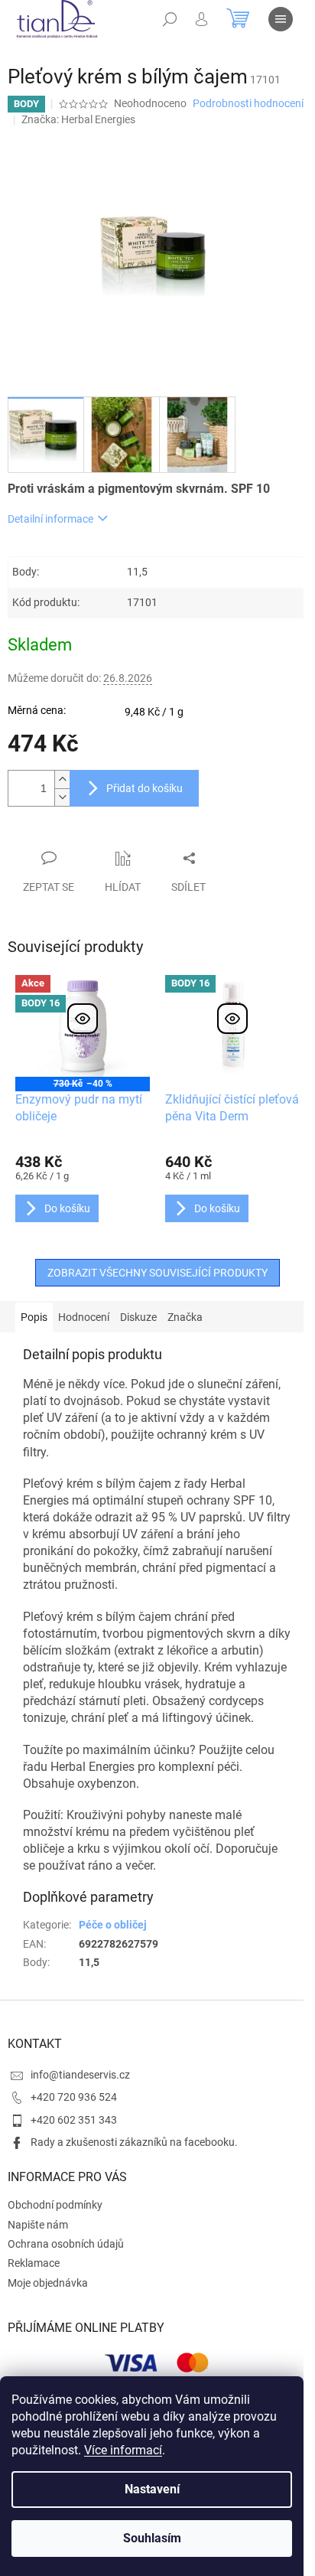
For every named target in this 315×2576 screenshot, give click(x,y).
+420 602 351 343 (74, 2120)
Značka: (78, 119)
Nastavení (152, 2489)
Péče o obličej (113, 1925)
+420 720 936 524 (74, 2097)
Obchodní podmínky (55, 2205)
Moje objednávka (48, 2283)
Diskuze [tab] (138, 1317)
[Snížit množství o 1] (62, 797)
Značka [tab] (185, 1317)
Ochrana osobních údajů (66, 2244)
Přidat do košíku (145, 788)
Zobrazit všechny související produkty (157, 1273)
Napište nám (38, 2225)
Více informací (123, 2450)
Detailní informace (50, 519)
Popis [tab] (34, 1317)
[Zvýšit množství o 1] (62, 779)
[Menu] (281, 19)
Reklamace (34, 2263)
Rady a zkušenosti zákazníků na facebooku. (134, 2142)
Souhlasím (152, 2538)
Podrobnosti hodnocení (248, 103)
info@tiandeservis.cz (80, 2075)
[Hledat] (170, 19)
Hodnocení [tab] (84, 1317)
